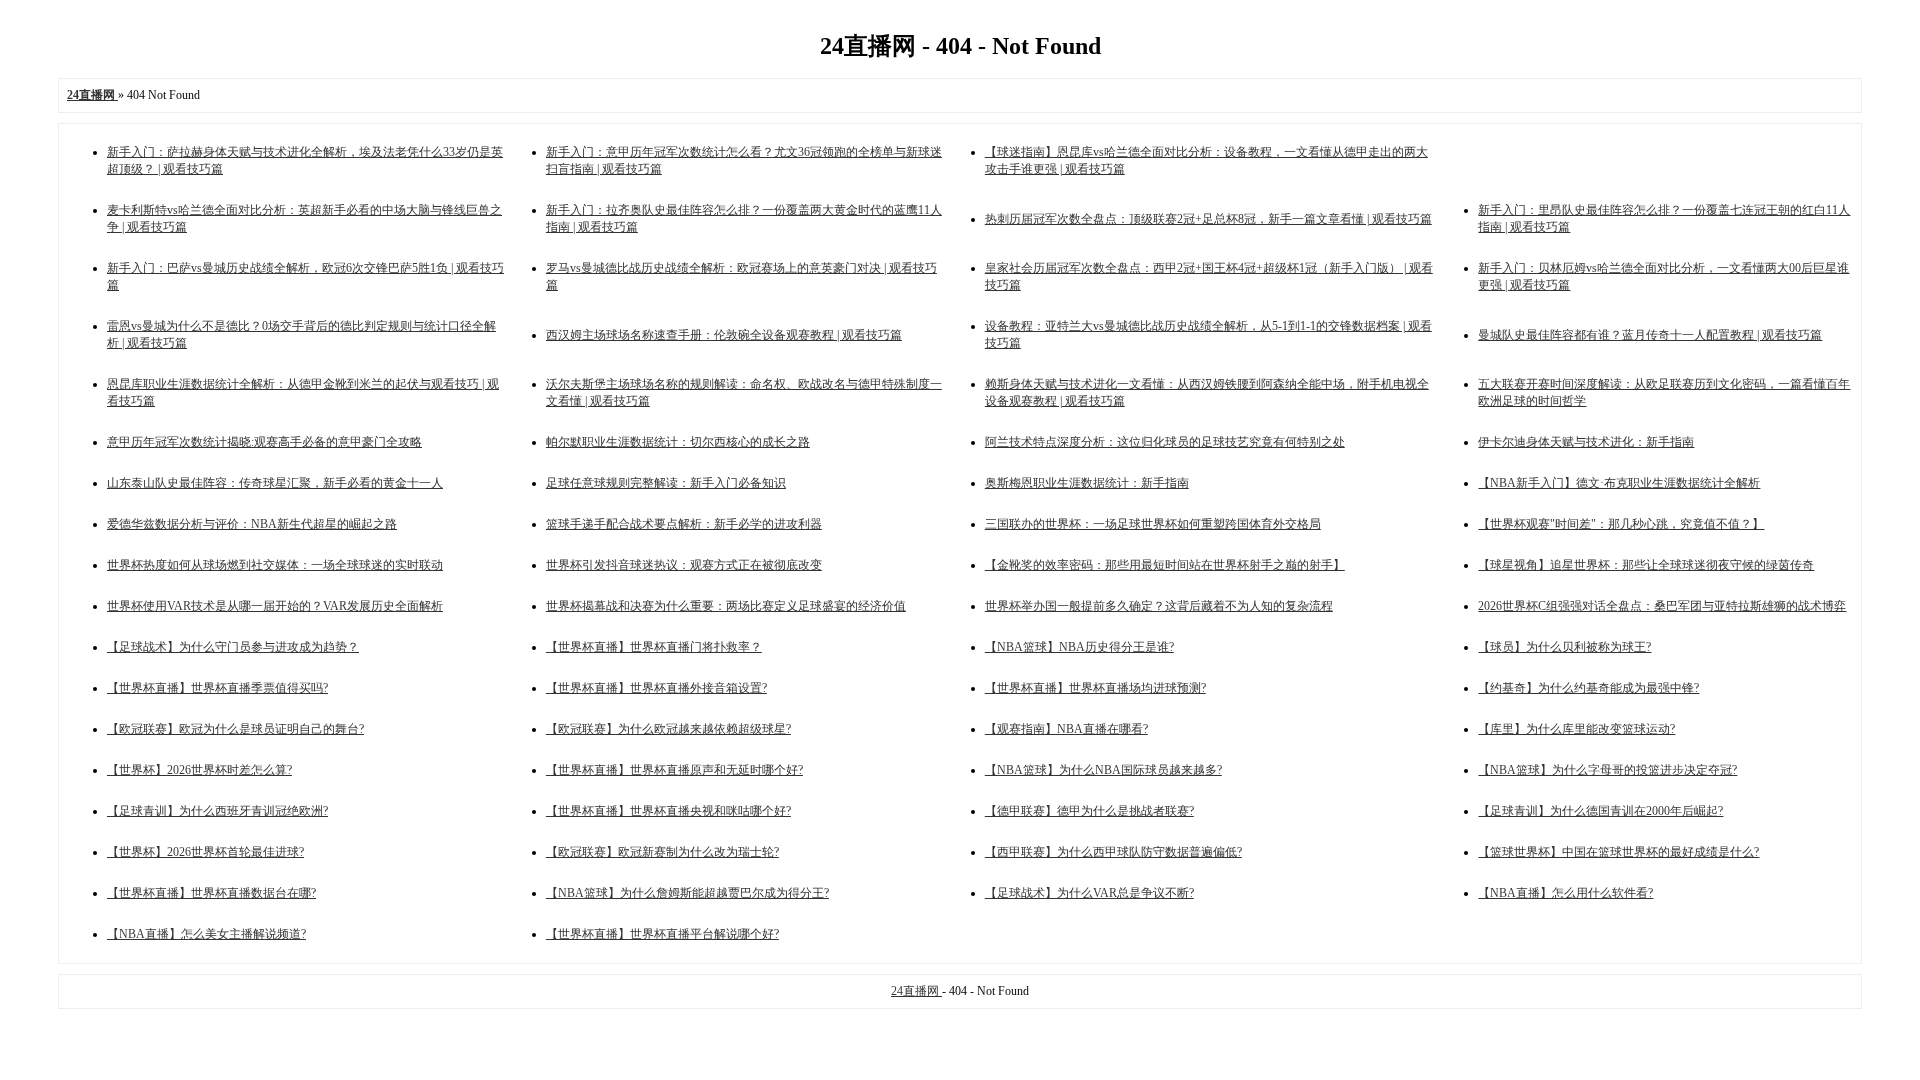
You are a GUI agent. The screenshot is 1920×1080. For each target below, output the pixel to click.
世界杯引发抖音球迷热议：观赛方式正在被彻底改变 (684, 565)
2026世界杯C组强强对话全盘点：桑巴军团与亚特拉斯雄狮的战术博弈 (1662, 606)
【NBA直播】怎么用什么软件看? (1565, 893)
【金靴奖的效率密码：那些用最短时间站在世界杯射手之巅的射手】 (1165, 565)
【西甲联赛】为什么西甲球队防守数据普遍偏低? (1113, 852)
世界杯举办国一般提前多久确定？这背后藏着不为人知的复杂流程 (1159, 606)
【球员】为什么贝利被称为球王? (1564, 647)
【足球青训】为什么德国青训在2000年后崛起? (1600, 811)
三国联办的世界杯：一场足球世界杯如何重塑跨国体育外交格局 (1153, 524)
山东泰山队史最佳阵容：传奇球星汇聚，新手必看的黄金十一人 (275, 483)
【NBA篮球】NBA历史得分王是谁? (1079, 647)
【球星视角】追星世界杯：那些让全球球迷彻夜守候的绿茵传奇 (1646, 565)
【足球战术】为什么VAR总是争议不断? (1089, 893)
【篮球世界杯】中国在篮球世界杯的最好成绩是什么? (1618, 852)
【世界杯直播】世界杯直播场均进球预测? (1095, 688)
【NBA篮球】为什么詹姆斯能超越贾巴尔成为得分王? (687, 893)
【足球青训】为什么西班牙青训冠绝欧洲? (217, 811)
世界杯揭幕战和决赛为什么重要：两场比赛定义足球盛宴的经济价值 (726, 606)
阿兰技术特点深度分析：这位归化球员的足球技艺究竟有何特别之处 (1165, 442)
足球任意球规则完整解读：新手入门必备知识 (666, 483)
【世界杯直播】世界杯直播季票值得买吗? (217, 688)
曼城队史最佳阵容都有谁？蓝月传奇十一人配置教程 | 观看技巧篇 (1650, 335)
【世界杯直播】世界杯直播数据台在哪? (211, 893)
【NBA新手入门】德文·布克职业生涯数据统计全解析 (1619, 483)
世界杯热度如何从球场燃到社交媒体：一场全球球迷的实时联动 (275, 565)
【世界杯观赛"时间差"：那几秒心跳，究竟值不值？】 (1621, 524)
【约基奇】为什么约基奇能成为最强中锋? (1588, 688)
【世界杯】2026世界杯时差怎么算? (199, 770)
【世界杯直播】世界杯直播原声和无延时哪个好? (674, 770)
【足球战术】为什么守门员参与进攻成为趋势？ (233, 647)
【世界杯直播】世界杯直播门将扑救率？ (654, 647)
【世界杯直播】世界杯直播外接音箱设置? (656, 688)
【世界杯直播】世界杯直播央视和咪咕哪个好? (668, 811)
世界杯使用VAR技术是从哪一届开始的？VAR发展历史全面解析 (275, 606)
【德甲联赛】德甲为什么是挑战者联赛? (1089, 811)
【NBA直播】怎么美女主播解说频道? (206, 934)
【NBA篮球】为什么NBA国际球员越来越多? (1103, 770)
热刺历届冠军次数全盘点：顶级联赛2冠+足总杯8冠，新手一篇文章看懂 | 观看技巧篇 (1208, 219)
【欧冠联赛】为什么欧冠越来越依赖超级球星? (668, 729)
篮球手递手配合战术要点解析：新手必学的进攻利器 (684, 524)
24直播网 (916, 991)
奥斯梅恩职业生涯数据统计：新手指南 (1087, 483)
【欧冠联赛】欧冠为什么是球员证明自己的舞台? (235, 729)
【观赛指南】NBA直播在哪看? (1066, 729)
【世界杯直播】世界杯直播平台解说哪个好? (662, 934)
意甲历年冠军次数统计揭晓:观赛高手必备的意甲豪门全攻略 (264, 442)
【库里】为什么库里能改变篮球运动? (1576, 729)
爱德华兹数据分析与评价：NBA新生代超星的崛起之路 (252, 524)
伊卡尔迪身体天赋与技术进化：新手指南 (1586, 442)
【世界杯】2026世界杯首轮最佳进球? (205, 852)
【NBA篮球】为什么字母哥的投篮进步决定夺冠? (1607, 770)
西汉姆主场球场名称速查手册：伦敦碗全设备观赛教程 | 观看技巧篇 (724, 335)
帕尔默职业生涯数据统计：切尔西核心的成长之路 (678, 442)
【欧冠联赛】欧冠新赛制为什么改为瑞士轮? (662, 852)
